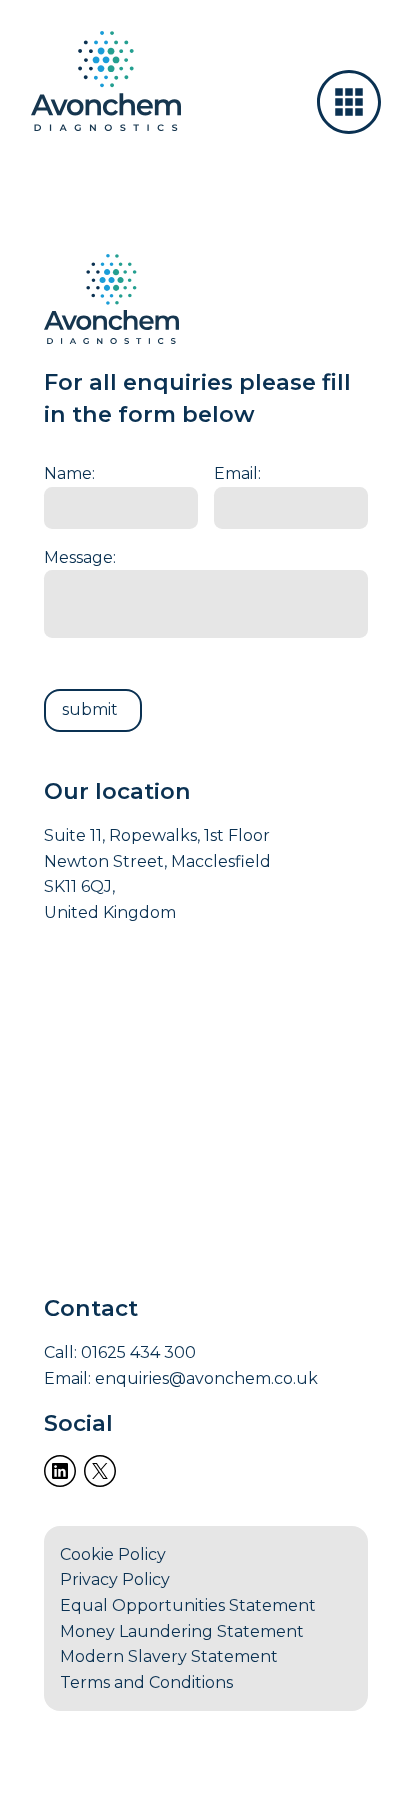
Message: (80, 557)
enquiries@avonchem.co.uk (206, 1378)
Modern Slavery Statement (169, 1656)
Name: (69, 473)
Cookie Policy (113, 1554)
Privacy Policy (115, 1579)
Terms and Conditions (146, 1682)
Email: (237, 473)
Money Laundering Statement (182, 1631)
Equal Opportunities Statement (188, 1605)
